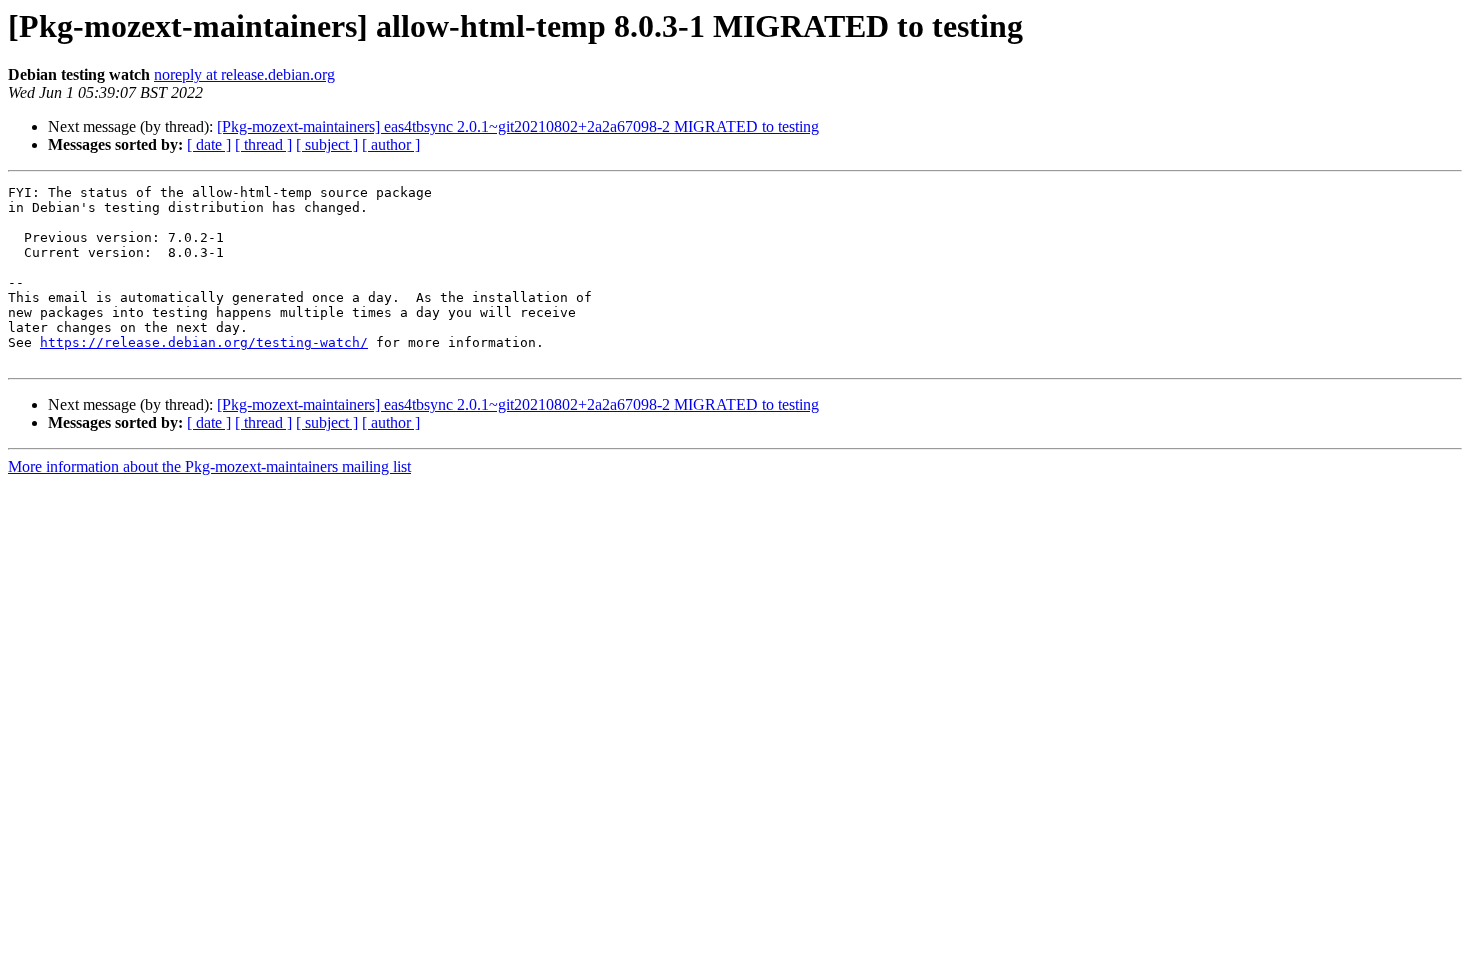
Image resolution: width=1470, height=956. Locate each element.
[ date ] (209, 144)
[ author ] (391, 144)
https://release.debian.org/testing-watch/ (204, 342)
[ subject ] (327, 144)
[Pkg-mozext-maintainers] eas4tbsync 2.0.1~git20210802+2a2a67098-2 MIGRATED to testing (518, 126)
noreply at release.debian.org (244, 74)
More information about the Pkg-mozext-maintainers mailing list (209, 466)
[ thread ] (263, 144)
